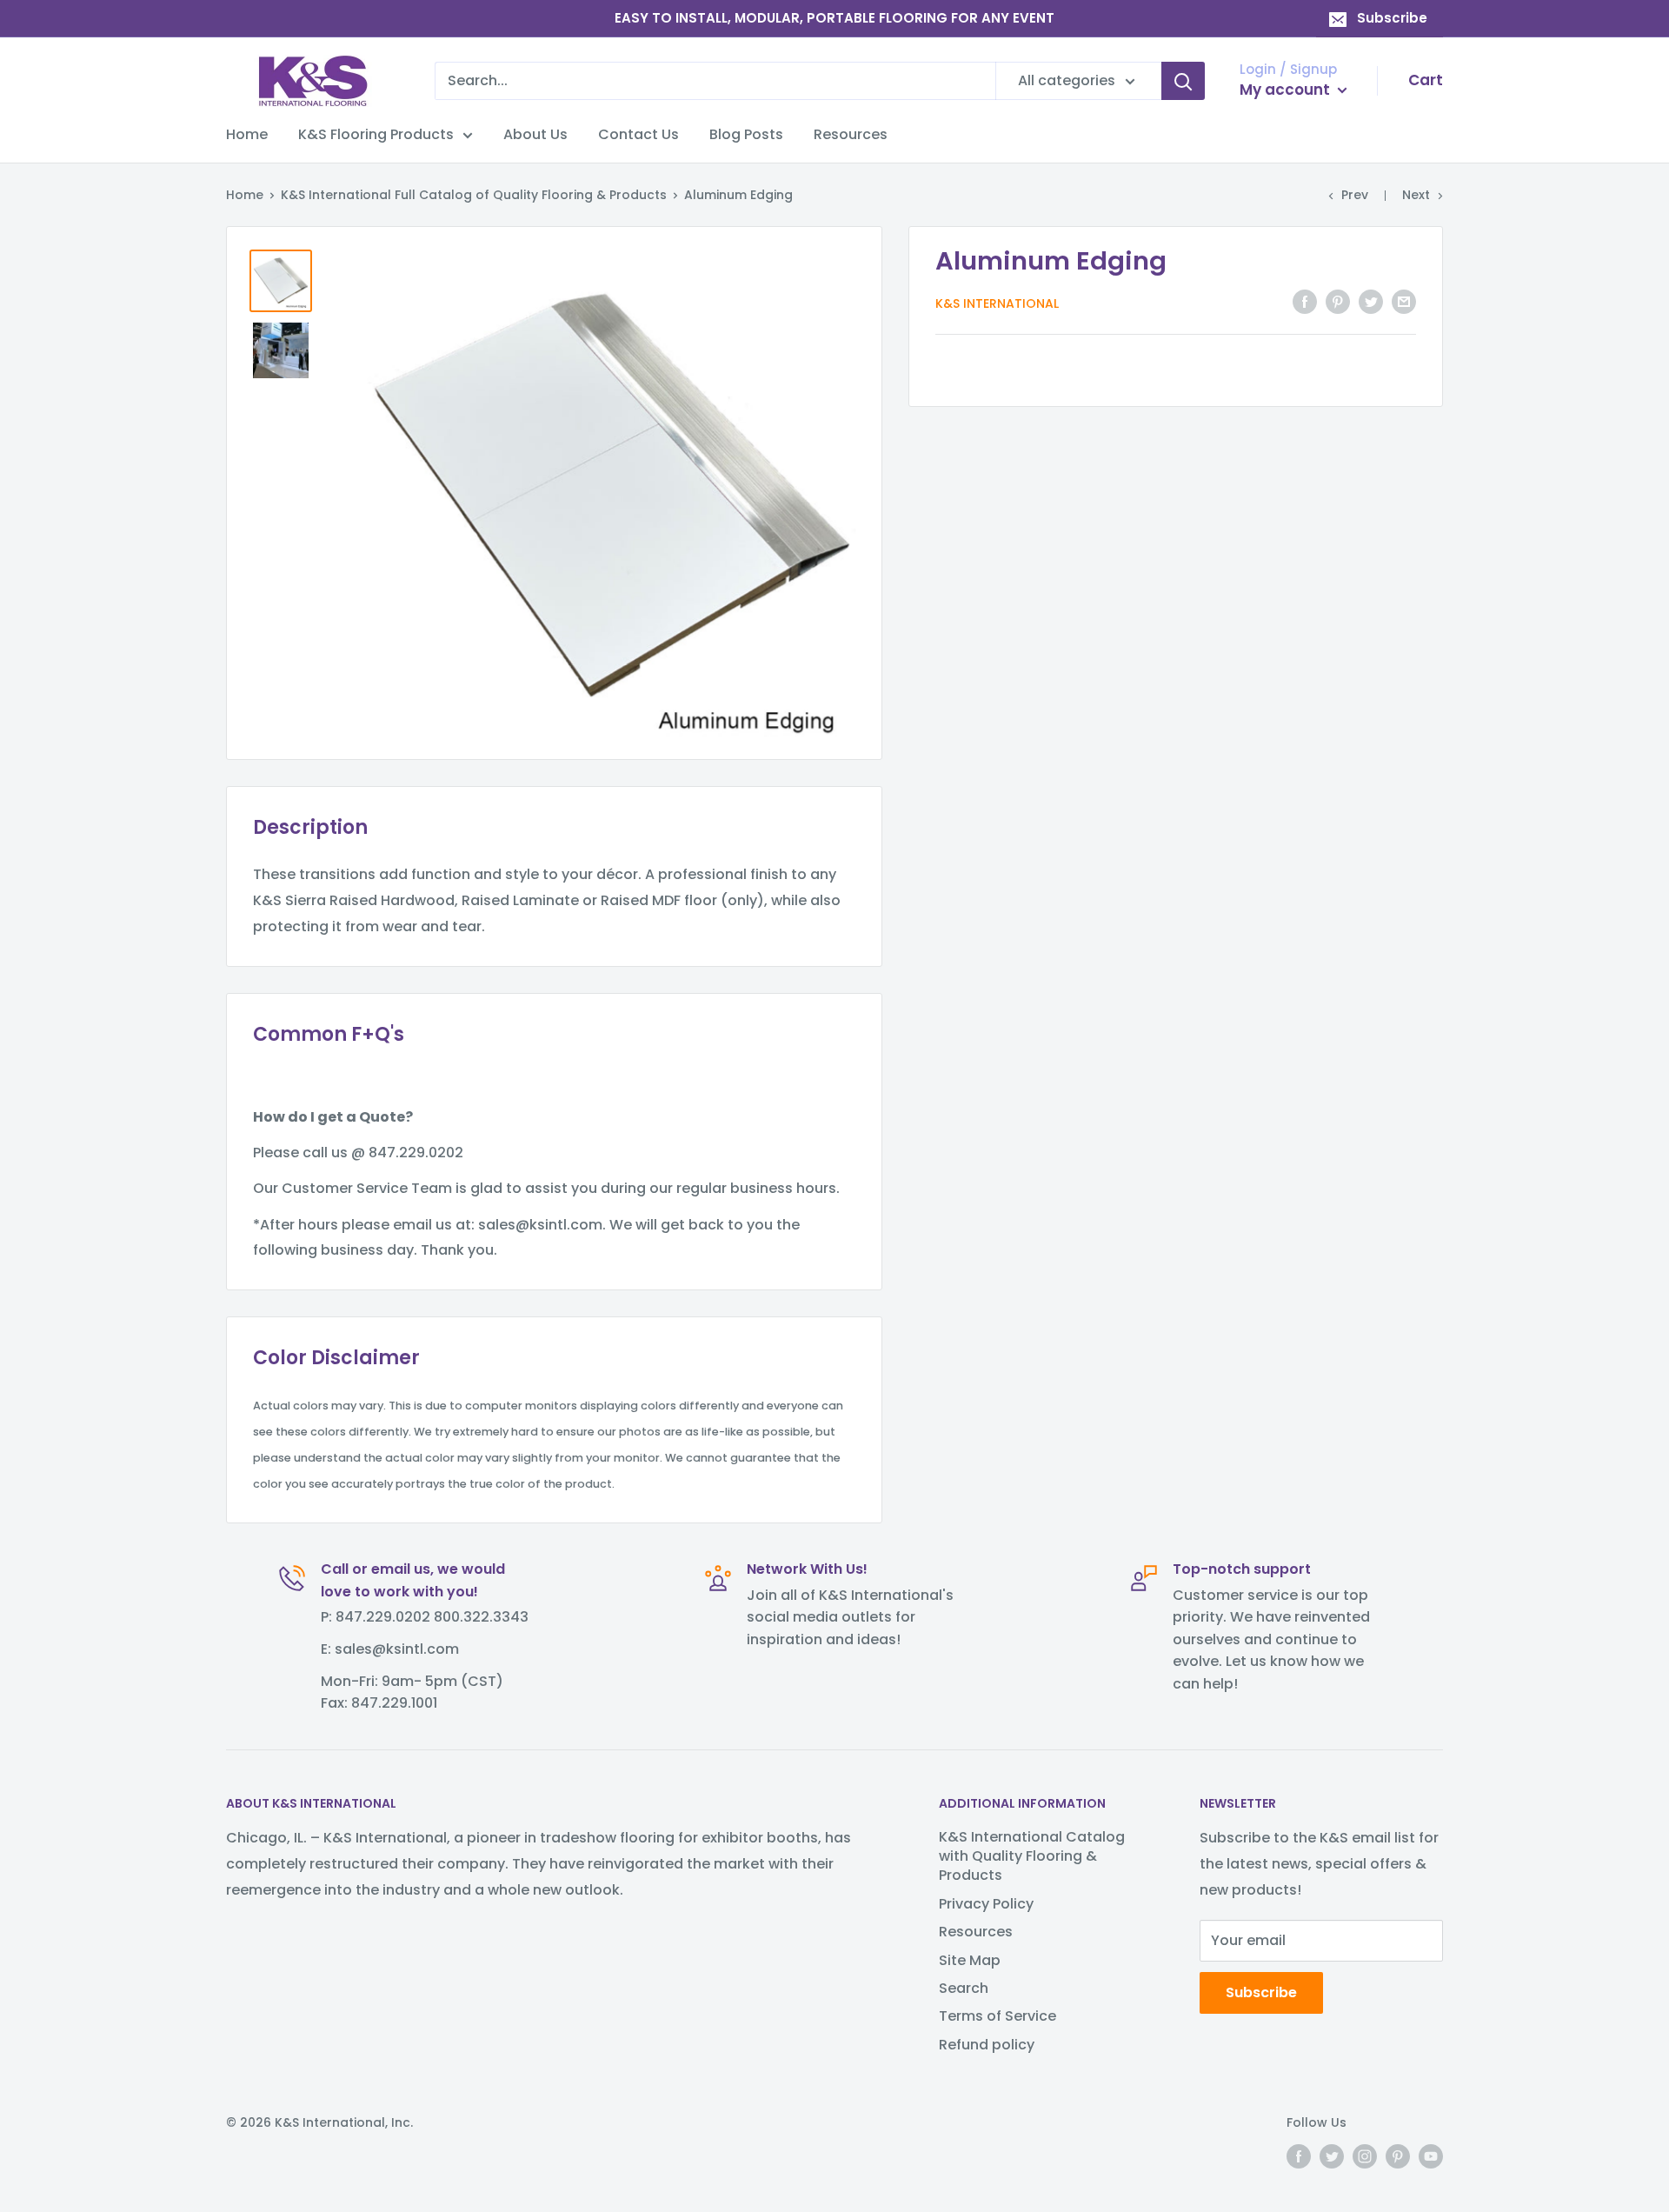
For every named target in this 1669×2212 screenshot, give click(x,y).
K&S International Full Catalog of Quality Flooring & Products (474, 195)
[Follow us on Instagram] (1365, 2156)
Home (247, 134)
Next (1416, 195)
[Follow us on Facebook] (1299, 2156)
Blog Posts (746, 134)
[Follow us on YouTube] (1431, 2156)
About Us (535, 134)
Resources (851, 134)
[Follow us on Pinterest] (1398, 2156)
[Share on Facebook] (1305, 302)
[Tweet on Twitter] (1371, 302)
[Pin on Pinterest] (1338, 302)
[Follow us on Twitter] (1332, 2156)
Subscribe (1392, 18)
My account (1287, 90)
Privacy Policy (986, 1904)
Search (964, 1988)
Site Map (970, 1960)
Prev (1355, 195)
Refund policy (987, 2045)
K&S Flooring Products (376, 134)
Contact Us (638, 134)
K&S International (997, 303)
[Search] (1183, 81)
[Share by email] (1404, 302)
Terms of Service (997, 2016)
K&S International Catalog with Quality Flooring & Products (1032, 1856)
